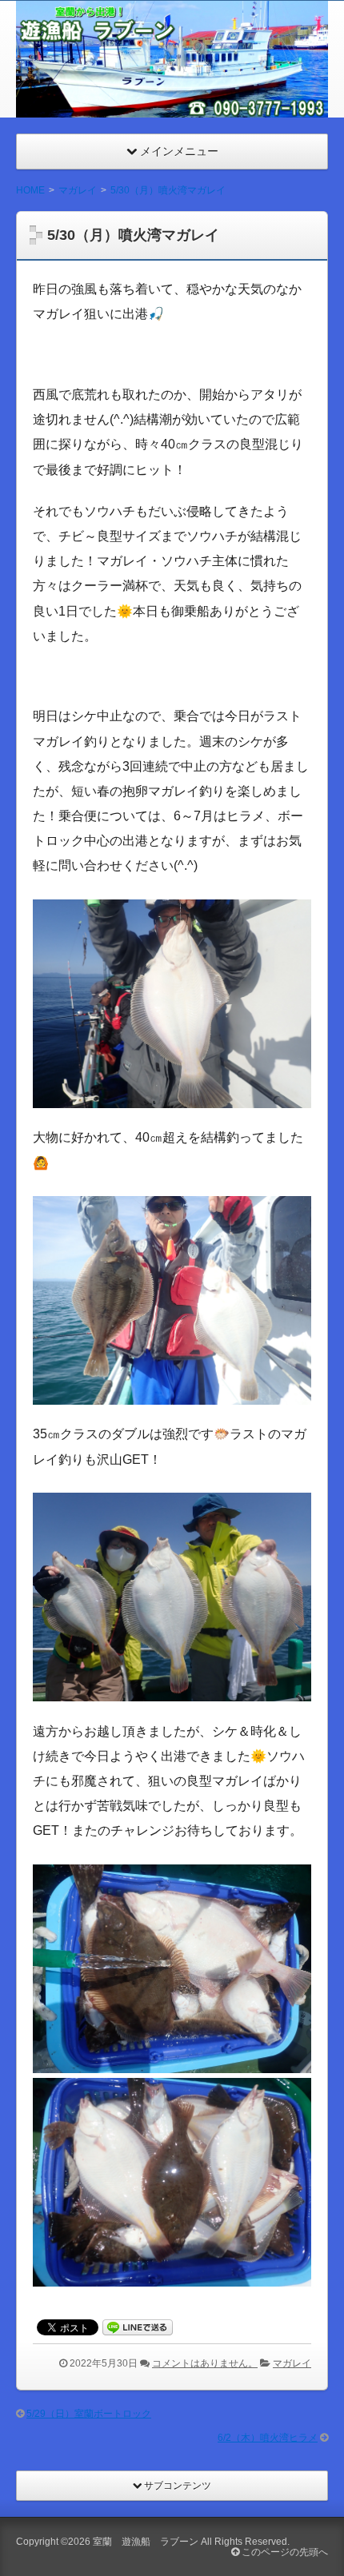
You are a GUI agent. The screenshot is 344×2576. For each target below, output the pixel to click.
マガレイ (292, 2363)
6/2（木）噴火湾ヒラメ (268, 2438)
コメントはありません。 (205, 2363)
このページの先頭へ (284, 2552)
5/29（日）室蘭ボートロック (89, 2414)
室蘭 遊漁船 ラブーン (146, 2542)
